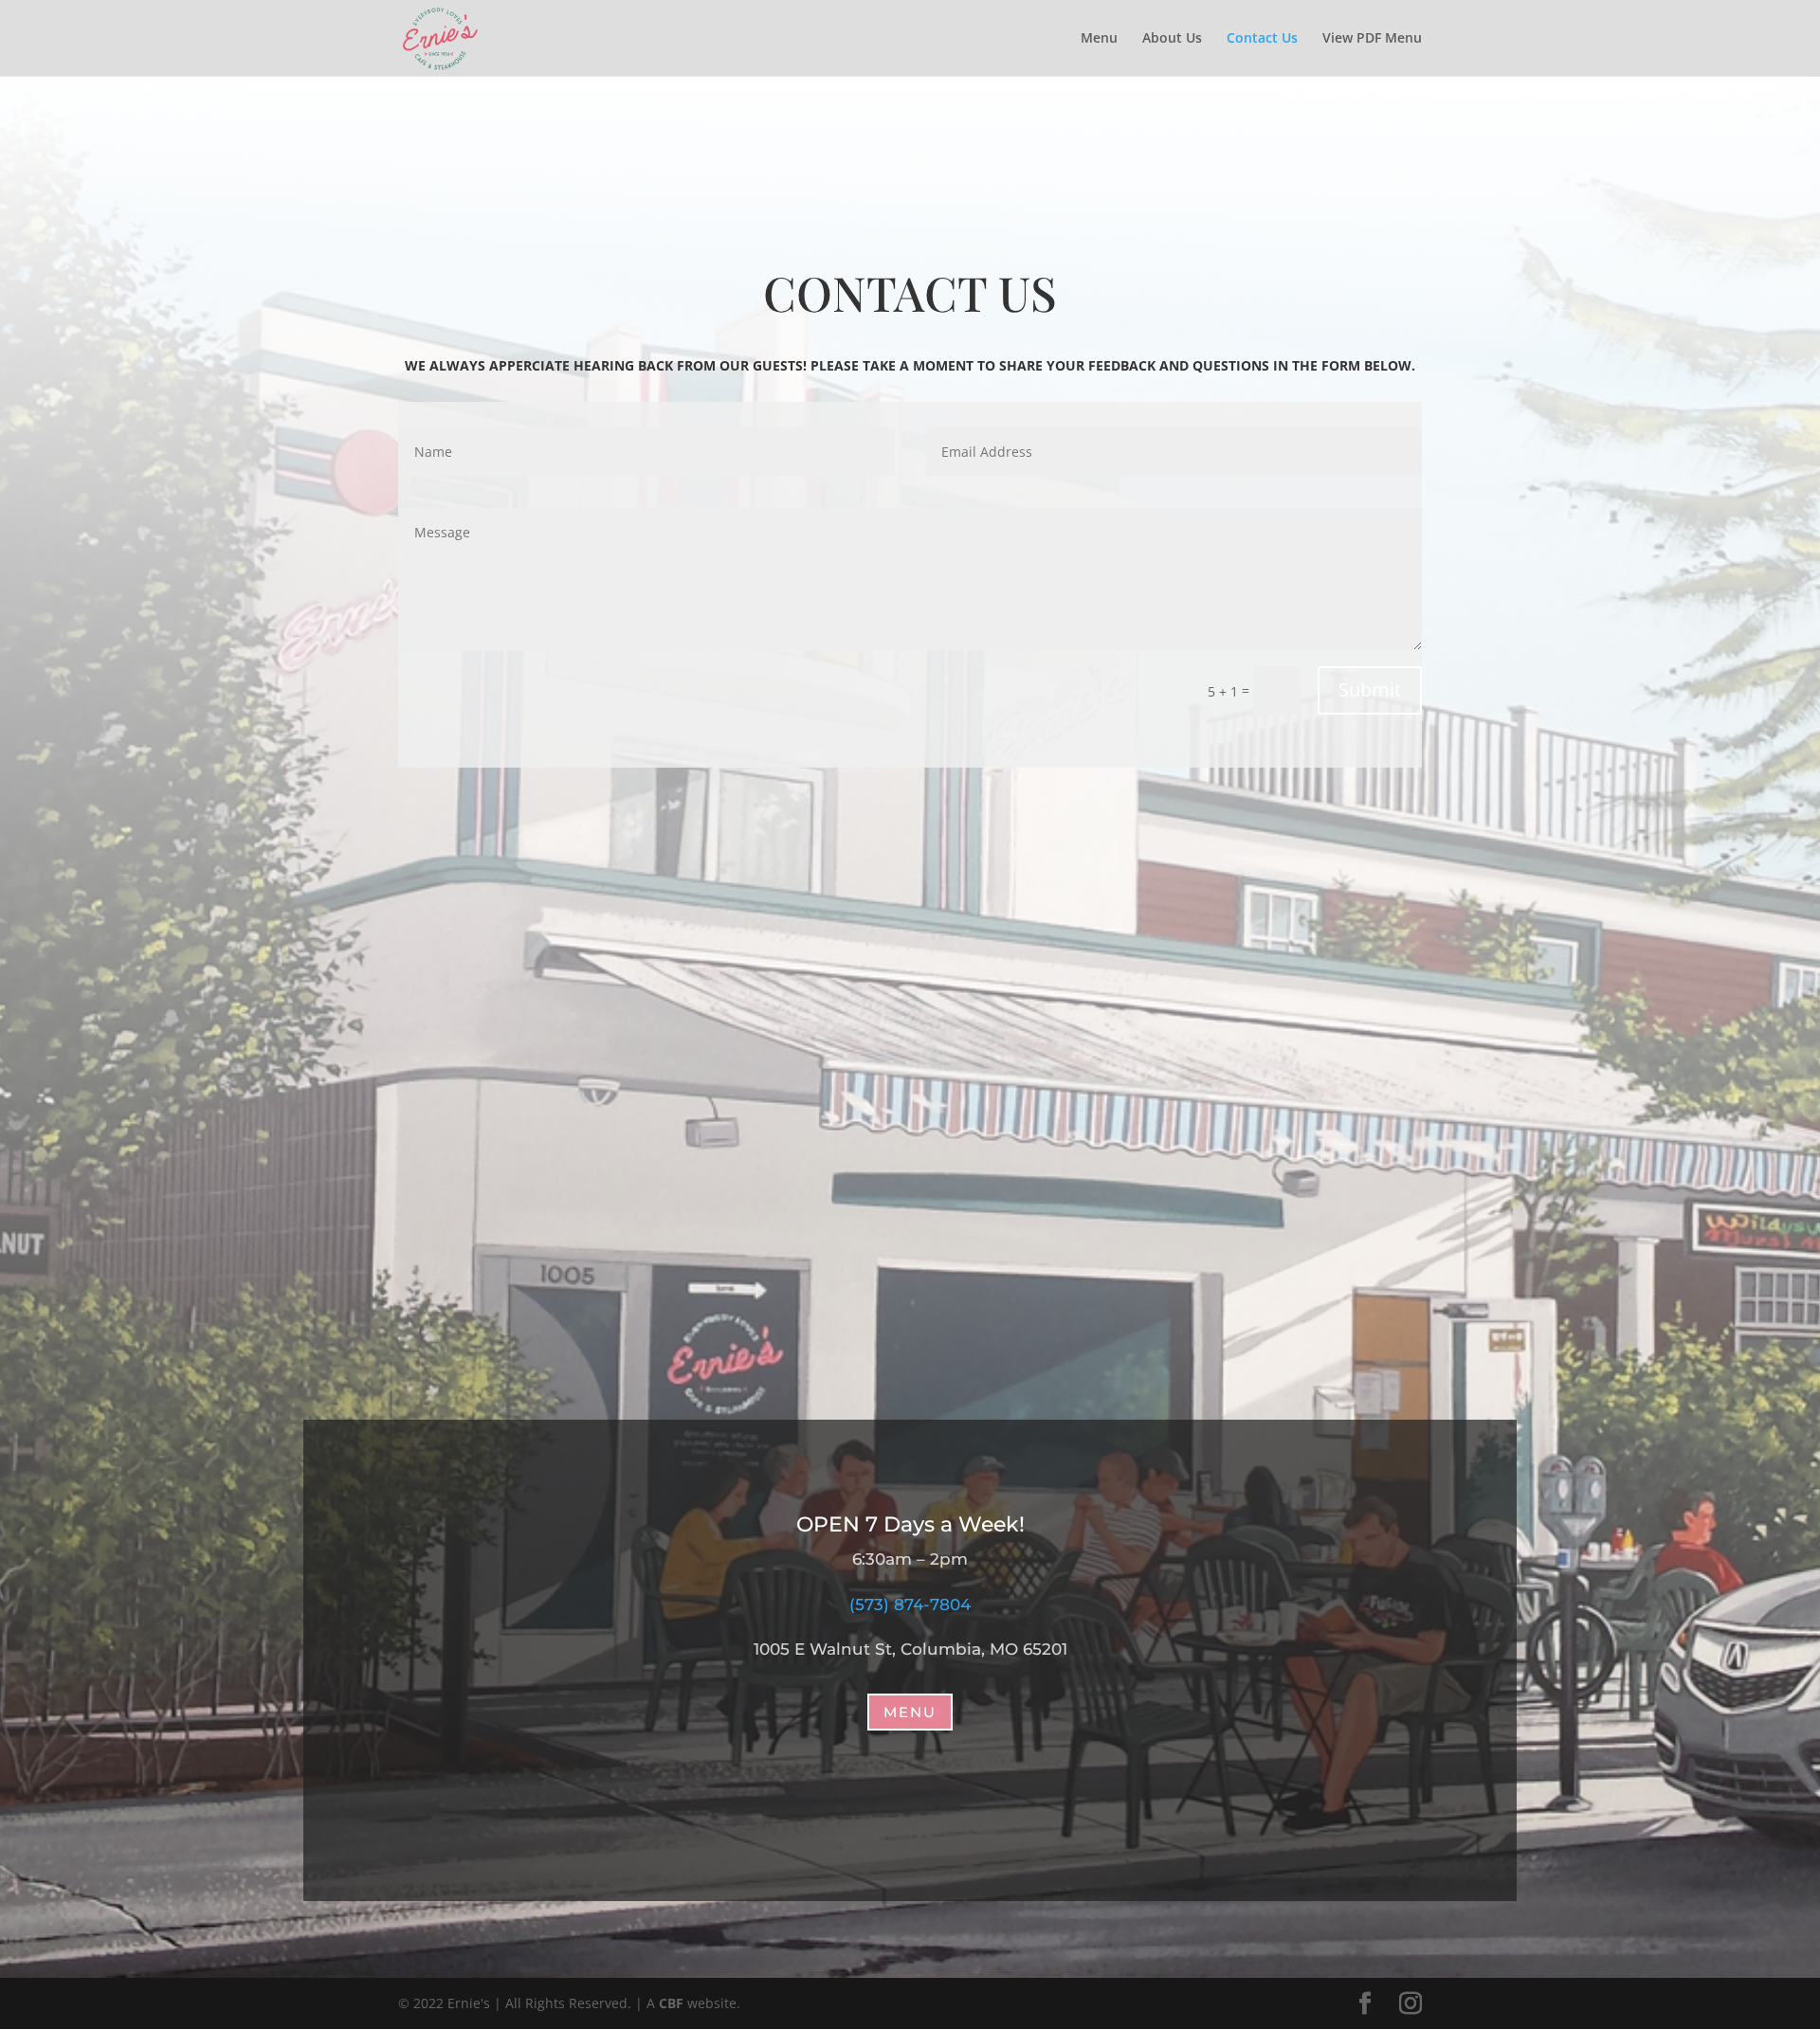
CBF (671, 2003)
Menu (1099, 39)
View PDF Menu (1372, 39)
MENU (910, 1712)
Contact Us (1262, 39)
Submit (1370, 689)
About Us (1172, 39)
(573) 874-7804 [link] (910, 1604)
